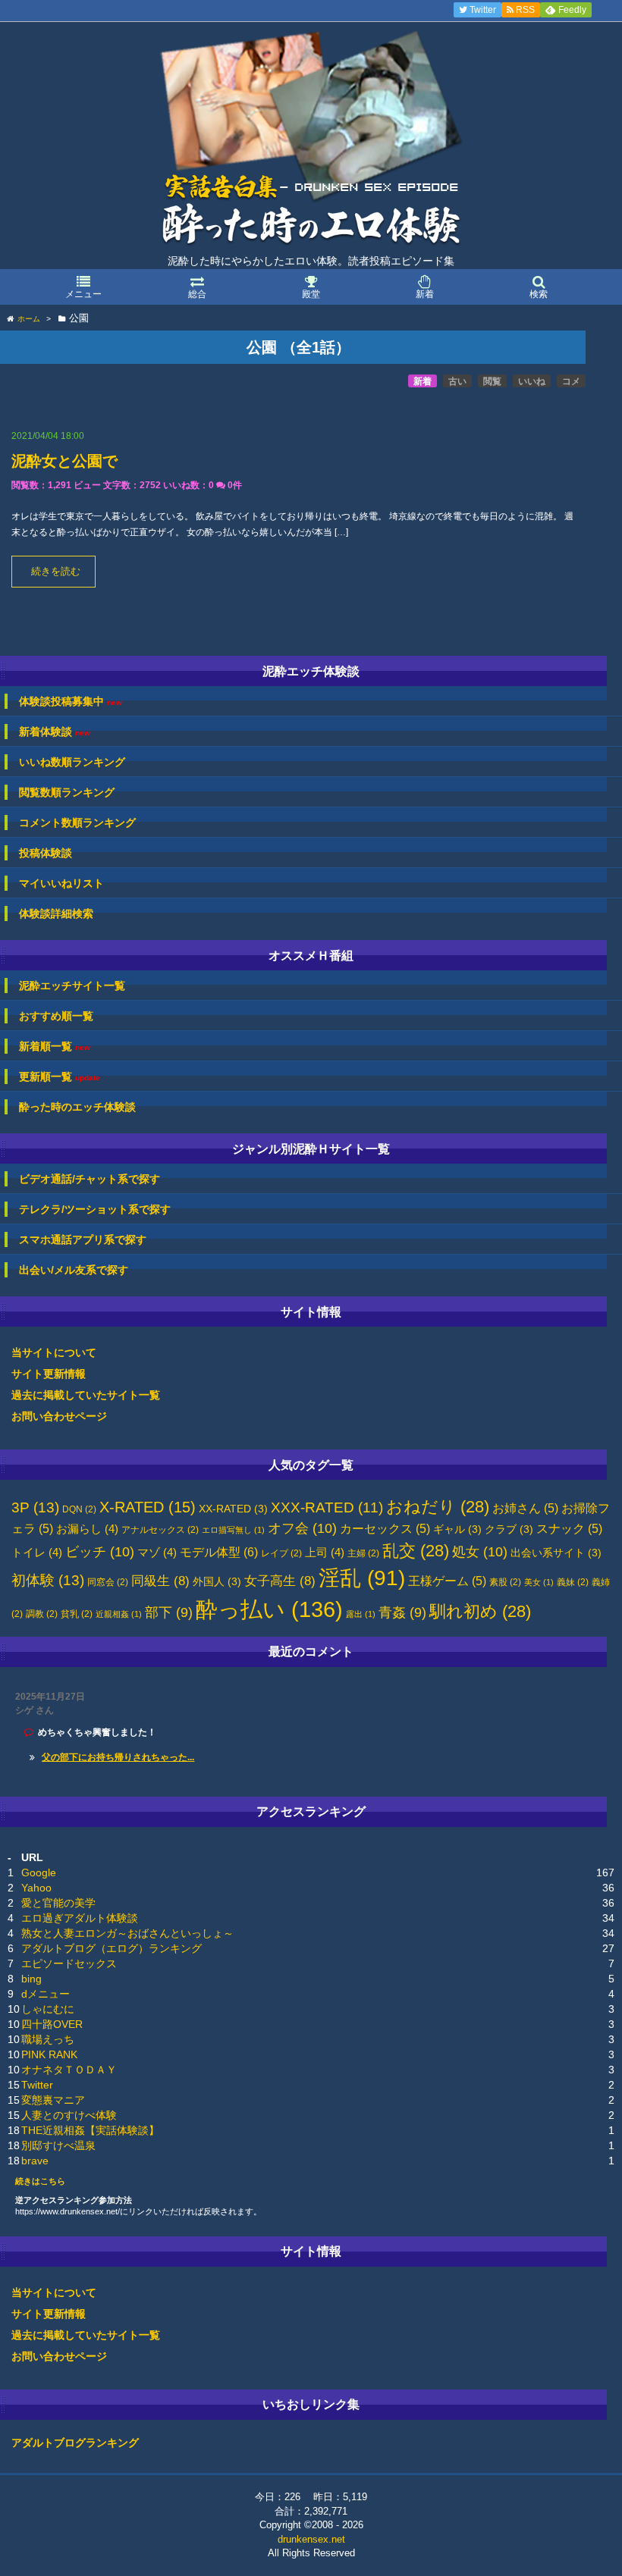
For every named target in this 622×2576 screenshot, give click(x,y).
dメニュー (46, 1994)
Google (39, 1872)
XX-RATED (233, 1509)
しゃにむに (48, 2009)
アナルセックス (160, 1530)
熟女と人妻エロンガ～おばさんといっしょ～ (127, 1933)
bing (31, 1979)
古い (457, 381)
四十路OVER (52, 2024)
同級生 (160, 1581)
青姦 (402, 1612)
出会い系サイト (556, 1553)
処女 (480, 1552)
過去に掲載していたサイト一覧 (86, 1395)
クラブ (509, 1529)
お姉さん (525, 1508)
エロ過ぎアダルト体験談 (80, 1918)
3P (35, 1507)
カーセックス (385, 1529)
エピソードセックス (69, 1963)
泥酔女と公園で (64, 461)
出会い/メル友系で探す (74, 1270)
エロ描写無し (233, 1530)
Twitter (37, 2085)
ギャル (457, 1529)
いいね (532, 381)
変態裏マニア (53, 2100)
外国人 (217, 1582)
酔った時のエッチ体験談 (77, 1107)
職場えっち (48, 2039)
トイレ (37, 1553)
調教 (42, 1614)
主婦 (363, 1553)
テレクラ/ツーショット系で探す (95, 1209)
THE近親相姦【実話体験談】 (90, 2130)
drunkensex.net (311, 2539)
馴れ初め (480, 1611)
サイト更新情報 (49, 1374)
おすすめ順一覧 (56, 1016)
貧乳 (77, 1614)
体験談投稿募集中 (71, 702)
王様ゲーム (447, 1581)
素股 (505, 1582)
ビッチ (100, 1552)
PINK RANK (49, 2054)
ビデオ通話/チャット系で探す (90, 1179)
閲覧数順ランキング (67, 792)
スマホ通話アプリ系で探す (83, 1239)
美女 (539, 1582)
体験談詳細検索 (56, 914)
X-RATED (148, 1507)
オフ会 (302, 1528)
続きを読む (56, 572)
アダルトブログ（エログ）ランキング (112, 1948)
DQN (79, 1509)
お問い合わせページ (59, 1416)
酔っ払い (269, 1609)
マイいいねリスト (61, 883)
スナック (569, 1529)
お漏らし (87, 1529)
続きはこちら (40, 2181)
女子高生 (280, 1581)
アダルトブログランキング (75, 2443)
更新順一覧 (60, 1077)
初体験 (48, 1580)
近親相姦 (119, 1614)
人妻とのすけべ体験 (69, 2115)
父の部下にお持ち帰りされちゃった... (118, 1757)
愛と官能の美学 (58, 1903)
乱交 (416, 1551)
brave (35, 2161)
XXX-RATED (327, 1507)
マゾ (157, 1553)
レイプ (281, 1553)
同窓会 (108, 1582)
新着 (423, 381)
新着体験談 (55, 732)
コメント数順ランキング (77, 823)
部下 (169, 1612)
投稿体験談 (46, 853)
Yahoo (36, 1888)
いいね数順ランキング (72, 762)
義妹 (573, 1582)
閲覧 (492, 381)
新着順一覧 (55, 1047)
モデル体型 (219, 1552)
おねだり (438, 1507)
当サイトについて (54, 1352)
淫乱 (362, 1578)
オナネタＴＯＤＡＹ (69, 2070)
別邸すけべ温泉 (58, 2145)
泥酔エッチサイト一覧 (72, 986)
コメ (571, 381)
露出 (361, 1614)
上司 (325, 1553)
